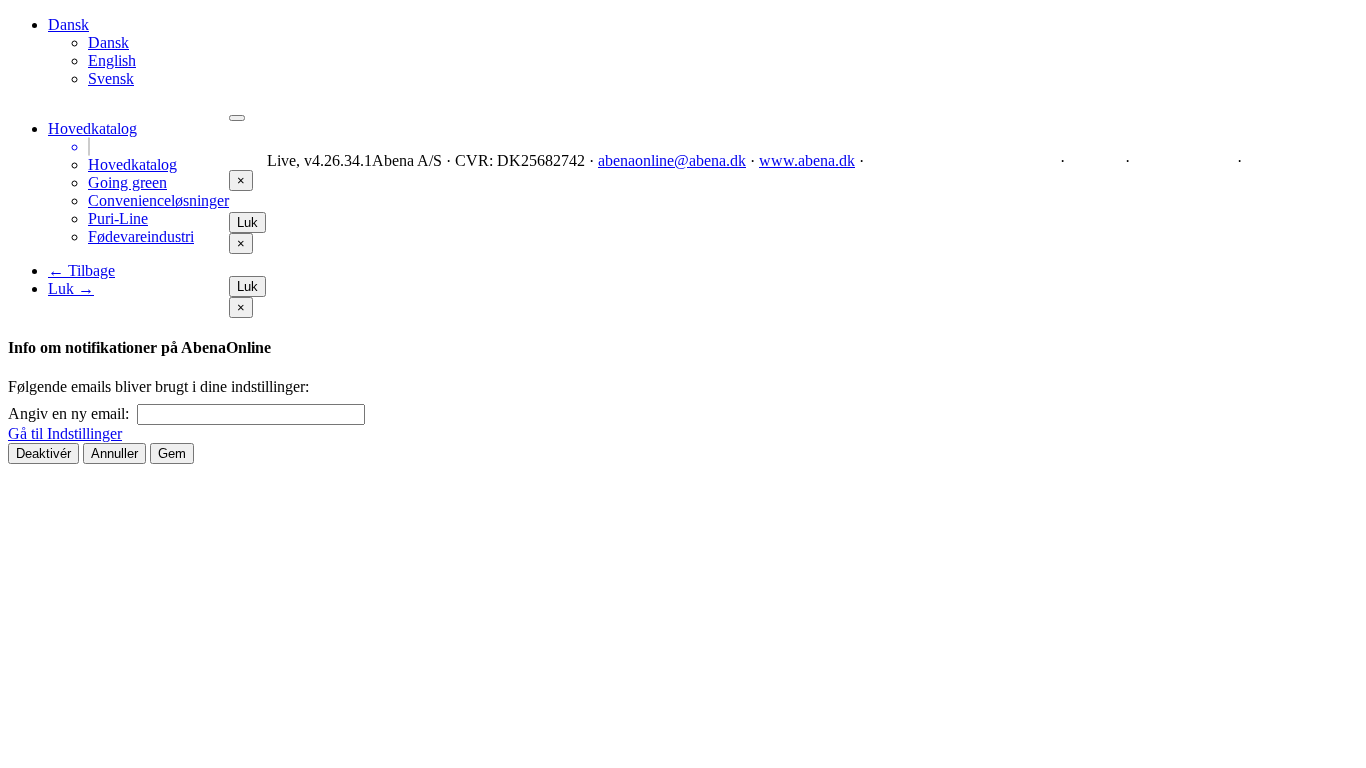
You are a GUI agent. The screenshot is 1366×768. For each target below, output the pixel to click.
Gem (172, 453)
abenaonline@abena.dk (672, 160)
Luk (71, 288)
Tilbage (81, 270)
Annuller (114, 453)
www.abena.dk (807, 160)
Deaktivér (43, 453)
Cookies (1095, 160)
